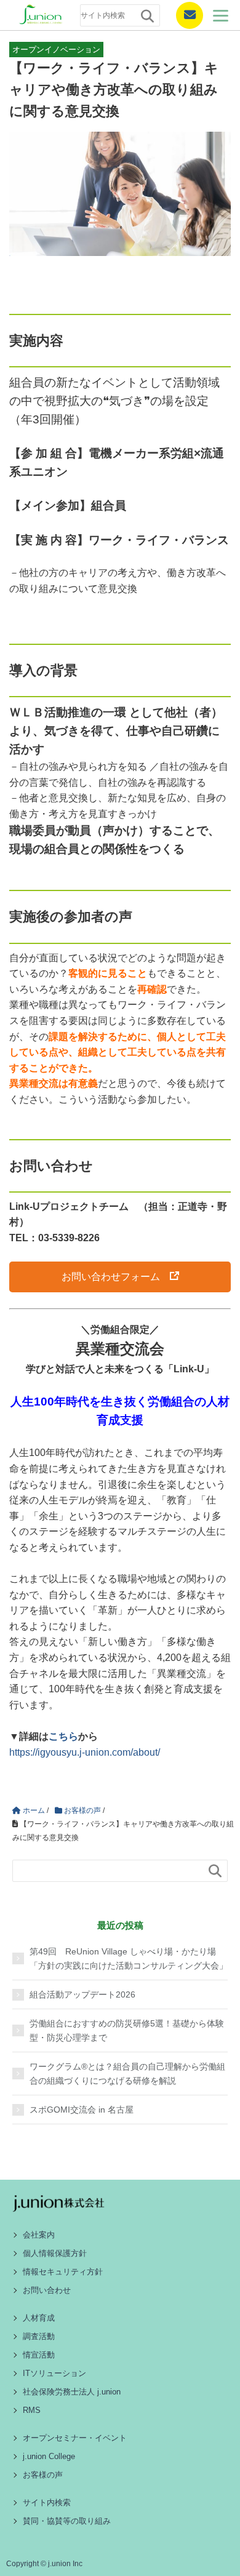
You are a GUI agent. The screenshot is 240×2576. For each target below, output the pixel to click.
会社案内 (39, 2235)
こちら (63, 1736)
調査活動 (39, 2336)
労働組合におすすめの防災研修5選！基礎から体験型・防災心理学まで (127, 2030)
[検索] (147, 16)
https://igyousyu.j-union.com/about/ (85, 1752)
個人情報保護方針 (55, 2253)
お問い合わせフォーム (111, 1277)
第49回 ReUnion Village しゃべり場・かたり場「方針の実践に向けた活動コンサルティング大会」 (129, 1958)
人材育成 (39, 2318)
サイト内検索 (47, 2502)
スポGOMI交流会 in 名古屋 (82, 2110)
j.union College (49, 2456)
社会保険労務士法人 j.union (72, 2392)
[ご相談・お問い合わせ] (185, 15)
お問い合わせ (47, 2290)
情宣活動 (39, 2355)
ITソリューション (54, 2373)
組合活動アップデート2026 (82, 1994)
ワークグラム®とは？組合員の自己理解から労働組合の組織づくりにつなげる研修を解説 (127, 2073)
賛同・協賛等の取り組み (67, 2521)
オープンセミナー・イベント (75, 2438)
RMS (32, 2410)
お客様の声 (43, 2475)
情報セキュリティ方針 (63, 2272)
